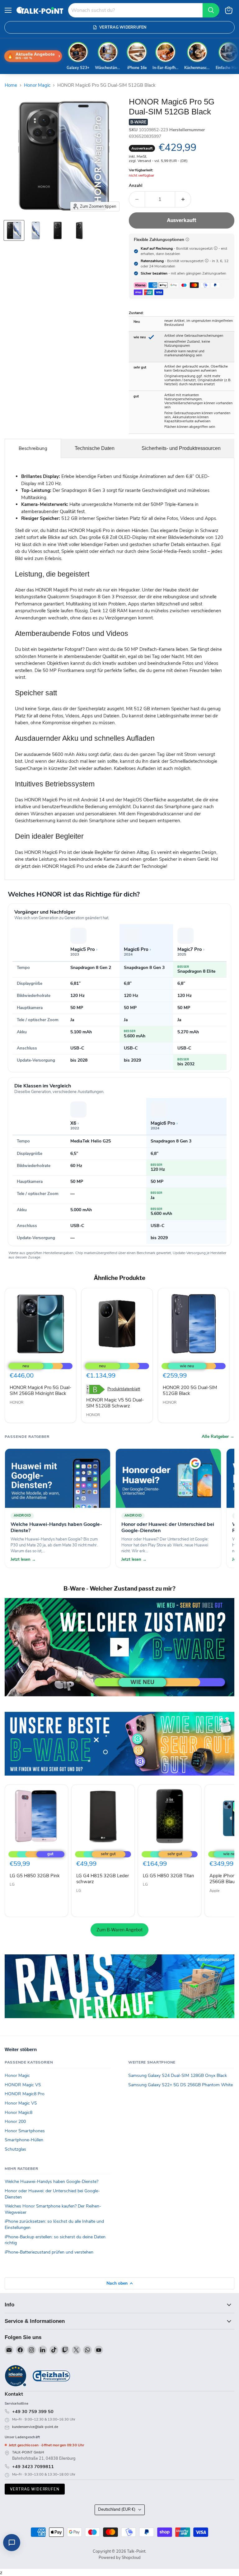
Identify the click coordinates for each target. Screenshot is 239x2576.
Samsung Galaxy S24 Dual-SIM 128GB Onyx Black (178, 2076)
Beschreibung (33, 448)
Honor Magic (37, 85)
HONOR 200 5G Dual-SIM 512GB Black (190, 1391)
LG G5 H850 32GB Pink (35, 1876)
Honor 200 (15, 2122)
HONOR (16, 1402)
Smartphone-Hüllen (24, 2140)
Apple (214, 1891)
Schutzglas (15, 2149)
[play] (119, 1647)
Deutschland (117, 2509)
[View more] (119, 1744)
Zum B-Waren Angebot (119, 1930)
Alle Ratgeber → (218, 1437)
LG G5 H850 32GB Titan (169, 1876)
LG (12, 1884)
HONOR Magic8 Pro (25, 2094)
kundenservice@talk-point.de (35, 2427)
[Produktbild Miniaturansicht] (14, 230)
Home (11, 85)
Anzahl (136, 186)
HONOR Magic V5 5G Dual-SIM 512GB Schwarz (115, 1403)
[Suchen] (211, 10)
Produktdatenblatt (124, 1389)
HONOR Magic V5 (23, 2085)
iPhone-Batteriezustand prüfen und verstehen (49, 2252)
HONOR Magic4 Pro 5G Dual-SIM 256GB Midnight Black (40, 1391)
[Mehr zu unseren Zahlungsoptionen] (187, 239)
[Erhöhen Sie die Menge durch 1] (183, 199)
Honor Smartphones (25, 2131)
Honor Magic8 (19, 2113)
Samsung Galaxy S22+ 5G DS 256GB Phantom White (180, 2085)
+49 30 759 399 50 (33, 2412)
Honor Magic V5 (21, 2103)
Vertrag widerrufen (35, 2489)
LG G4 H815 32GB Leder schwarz (103, 1879)
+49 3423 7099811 (33, 2467)
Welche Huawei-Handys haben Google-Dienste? (52, 2182)
